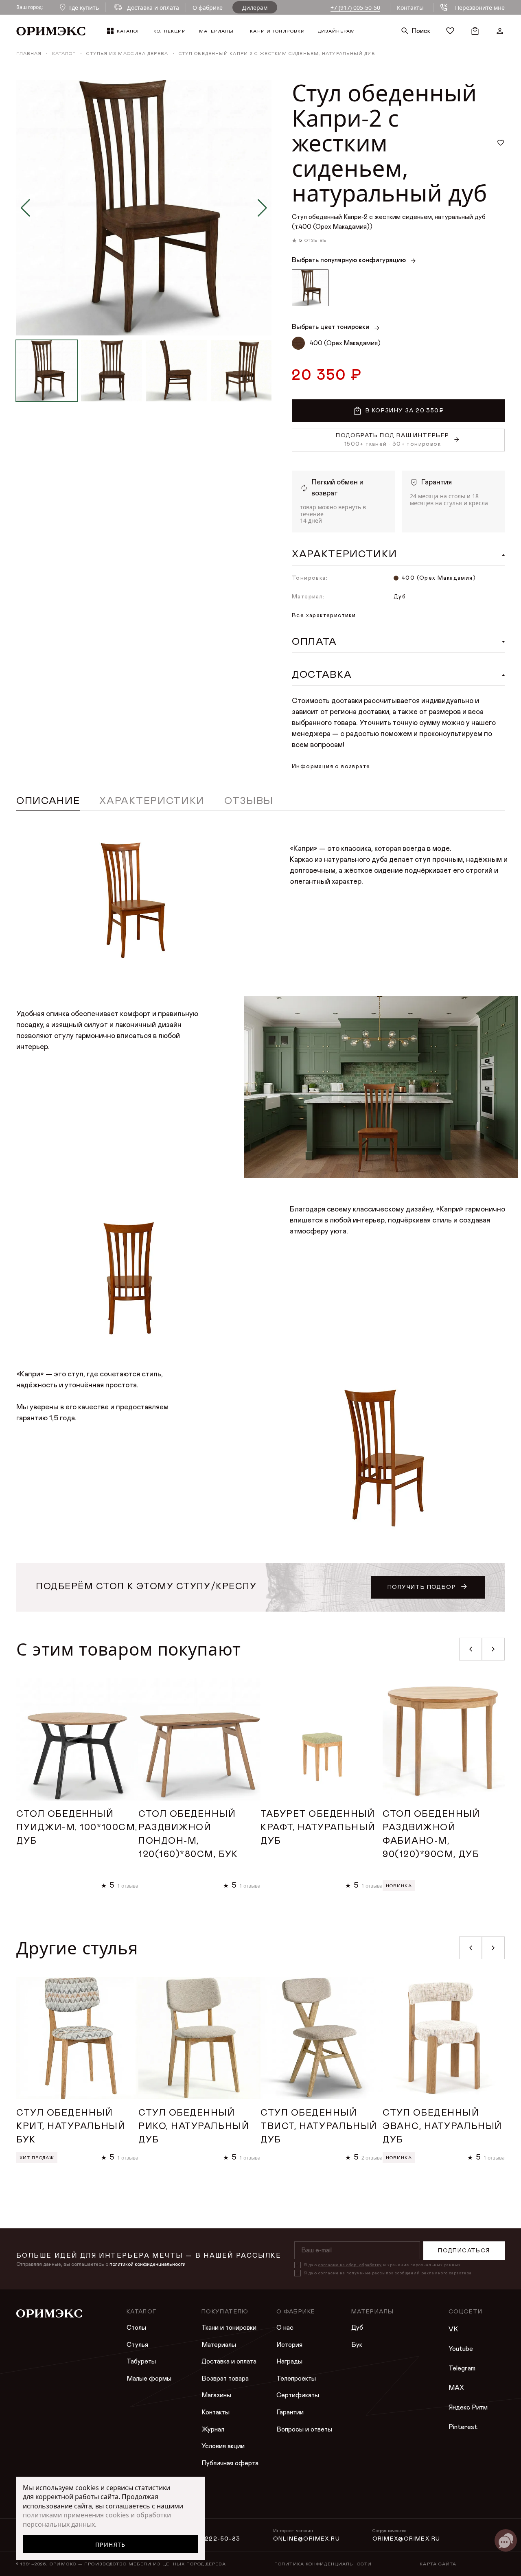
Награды (289, 2361)
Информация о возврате (331, 767)
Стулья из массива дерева (127, 54)
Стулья (137, 2345)
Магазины (216, 2395)
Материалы (219, 2345)
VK (453, 2329)
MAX (456, 2388)
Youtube (461, 2349)
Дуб (357, 2328)
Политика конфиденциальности (323, 2564)
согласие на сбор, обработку (350, 2265)
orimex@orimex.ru (406, 2539)
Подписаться (464, 2251)
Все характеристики (324, 616)
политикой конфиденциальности (148, 2264)
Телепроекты (296, 2379)
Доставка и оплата (229, 2361)
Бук (357, 2345)
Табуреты (141, 2361)
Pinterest (463, 2427)
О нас (285, 2328)
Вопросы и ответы (304, 2429)
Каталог (64, 54)
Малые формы (149, 2379)
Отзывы (249, 801)
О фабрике (208, 8)
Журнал (213, 2429)
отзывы (316, 240)
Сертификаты (298, 2395)
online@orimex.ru (306, 2539)
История (289, 2345)
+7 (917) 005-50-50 (355, 8)
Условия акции (223, 2446)
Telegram (462, 2368)
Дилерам (255, 8)
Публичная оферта (230, 2463)
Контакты (410, 8)
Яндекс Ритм (468, 2407)
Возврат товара (225, 2379)
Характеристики (152, 801)
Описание (48, 801)
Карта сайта (438, 2564)
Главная (29, 54)
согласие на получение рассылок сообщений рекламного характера (395, 2273)
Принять (111, 2544)
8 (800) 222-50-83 (209, 2539)
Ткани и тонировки (229, 2328)
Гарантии (290, 2412)
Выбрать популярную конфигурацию (349, 260)
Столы (136, 2328)
